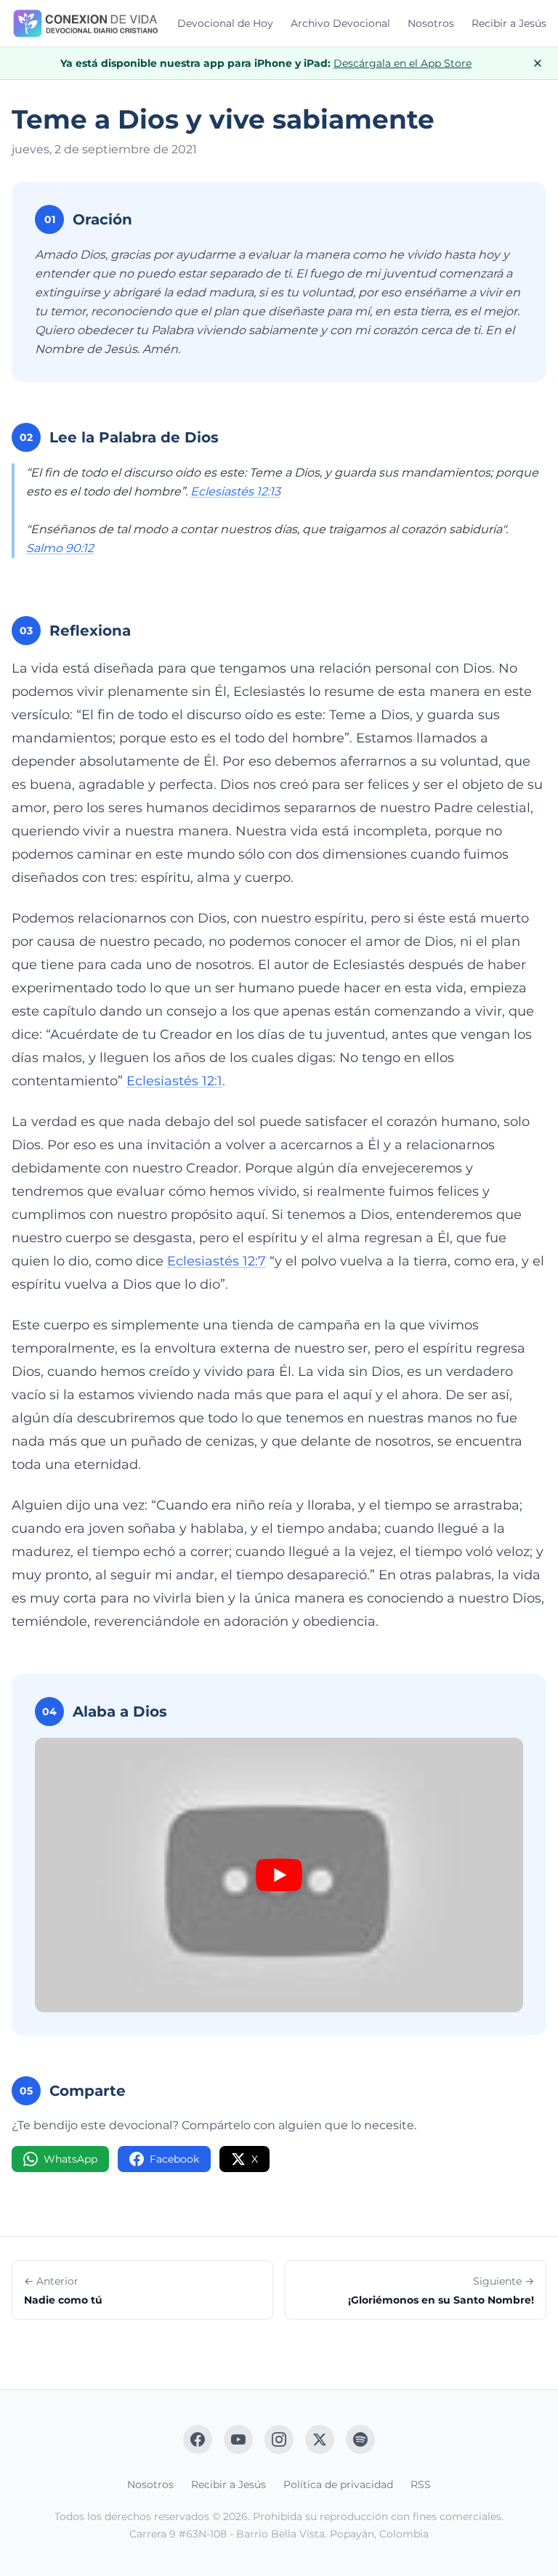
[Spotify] (360, 2439)
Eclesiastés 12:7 (217, 1261)
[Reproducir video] (279, 1875)
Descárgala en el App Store (403, 63)
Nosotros (431, 23)
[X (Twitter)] (320, 2439)
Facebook (174, 2159)
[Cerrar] (538, 63)
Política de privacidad (338, 2484)
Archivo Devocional (340, 23)
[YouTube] (238, 2439)
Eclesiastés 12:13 (235, 491)
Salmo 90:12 (60, 548)
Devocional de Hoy (225, 23)
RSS (421, 2484)
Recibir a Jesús (509, 23)
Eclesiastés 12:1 (174, 1081)
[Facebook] (198, 2439)
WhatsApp (70, 2159)
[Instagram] (279, 2439)
